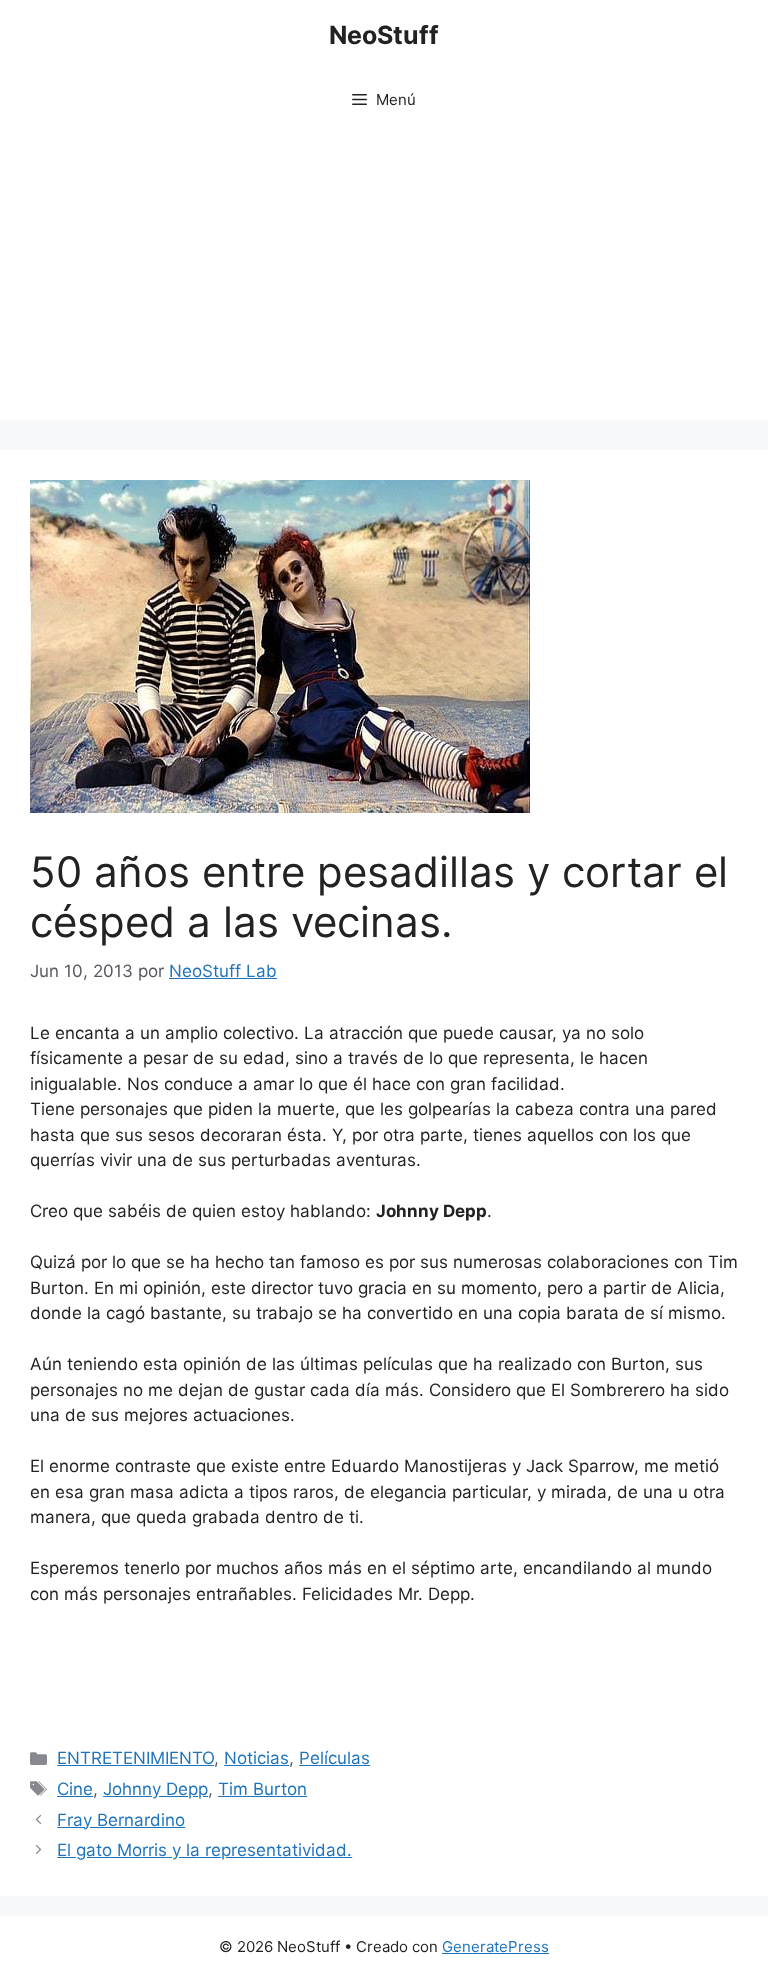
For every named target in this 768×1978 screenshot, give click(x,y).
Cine (75, 1789)
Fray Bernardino (121, 1820)
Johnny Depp (155, 1789)
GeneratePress (495, 1946)
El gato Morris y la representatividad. (204, 1850)
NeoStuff (384, 35)
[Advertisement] (384, 280)
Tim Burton (262, 1789)
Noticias (256, 1758)
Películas (334, 1758)
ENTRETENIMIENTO (135, 1758)
